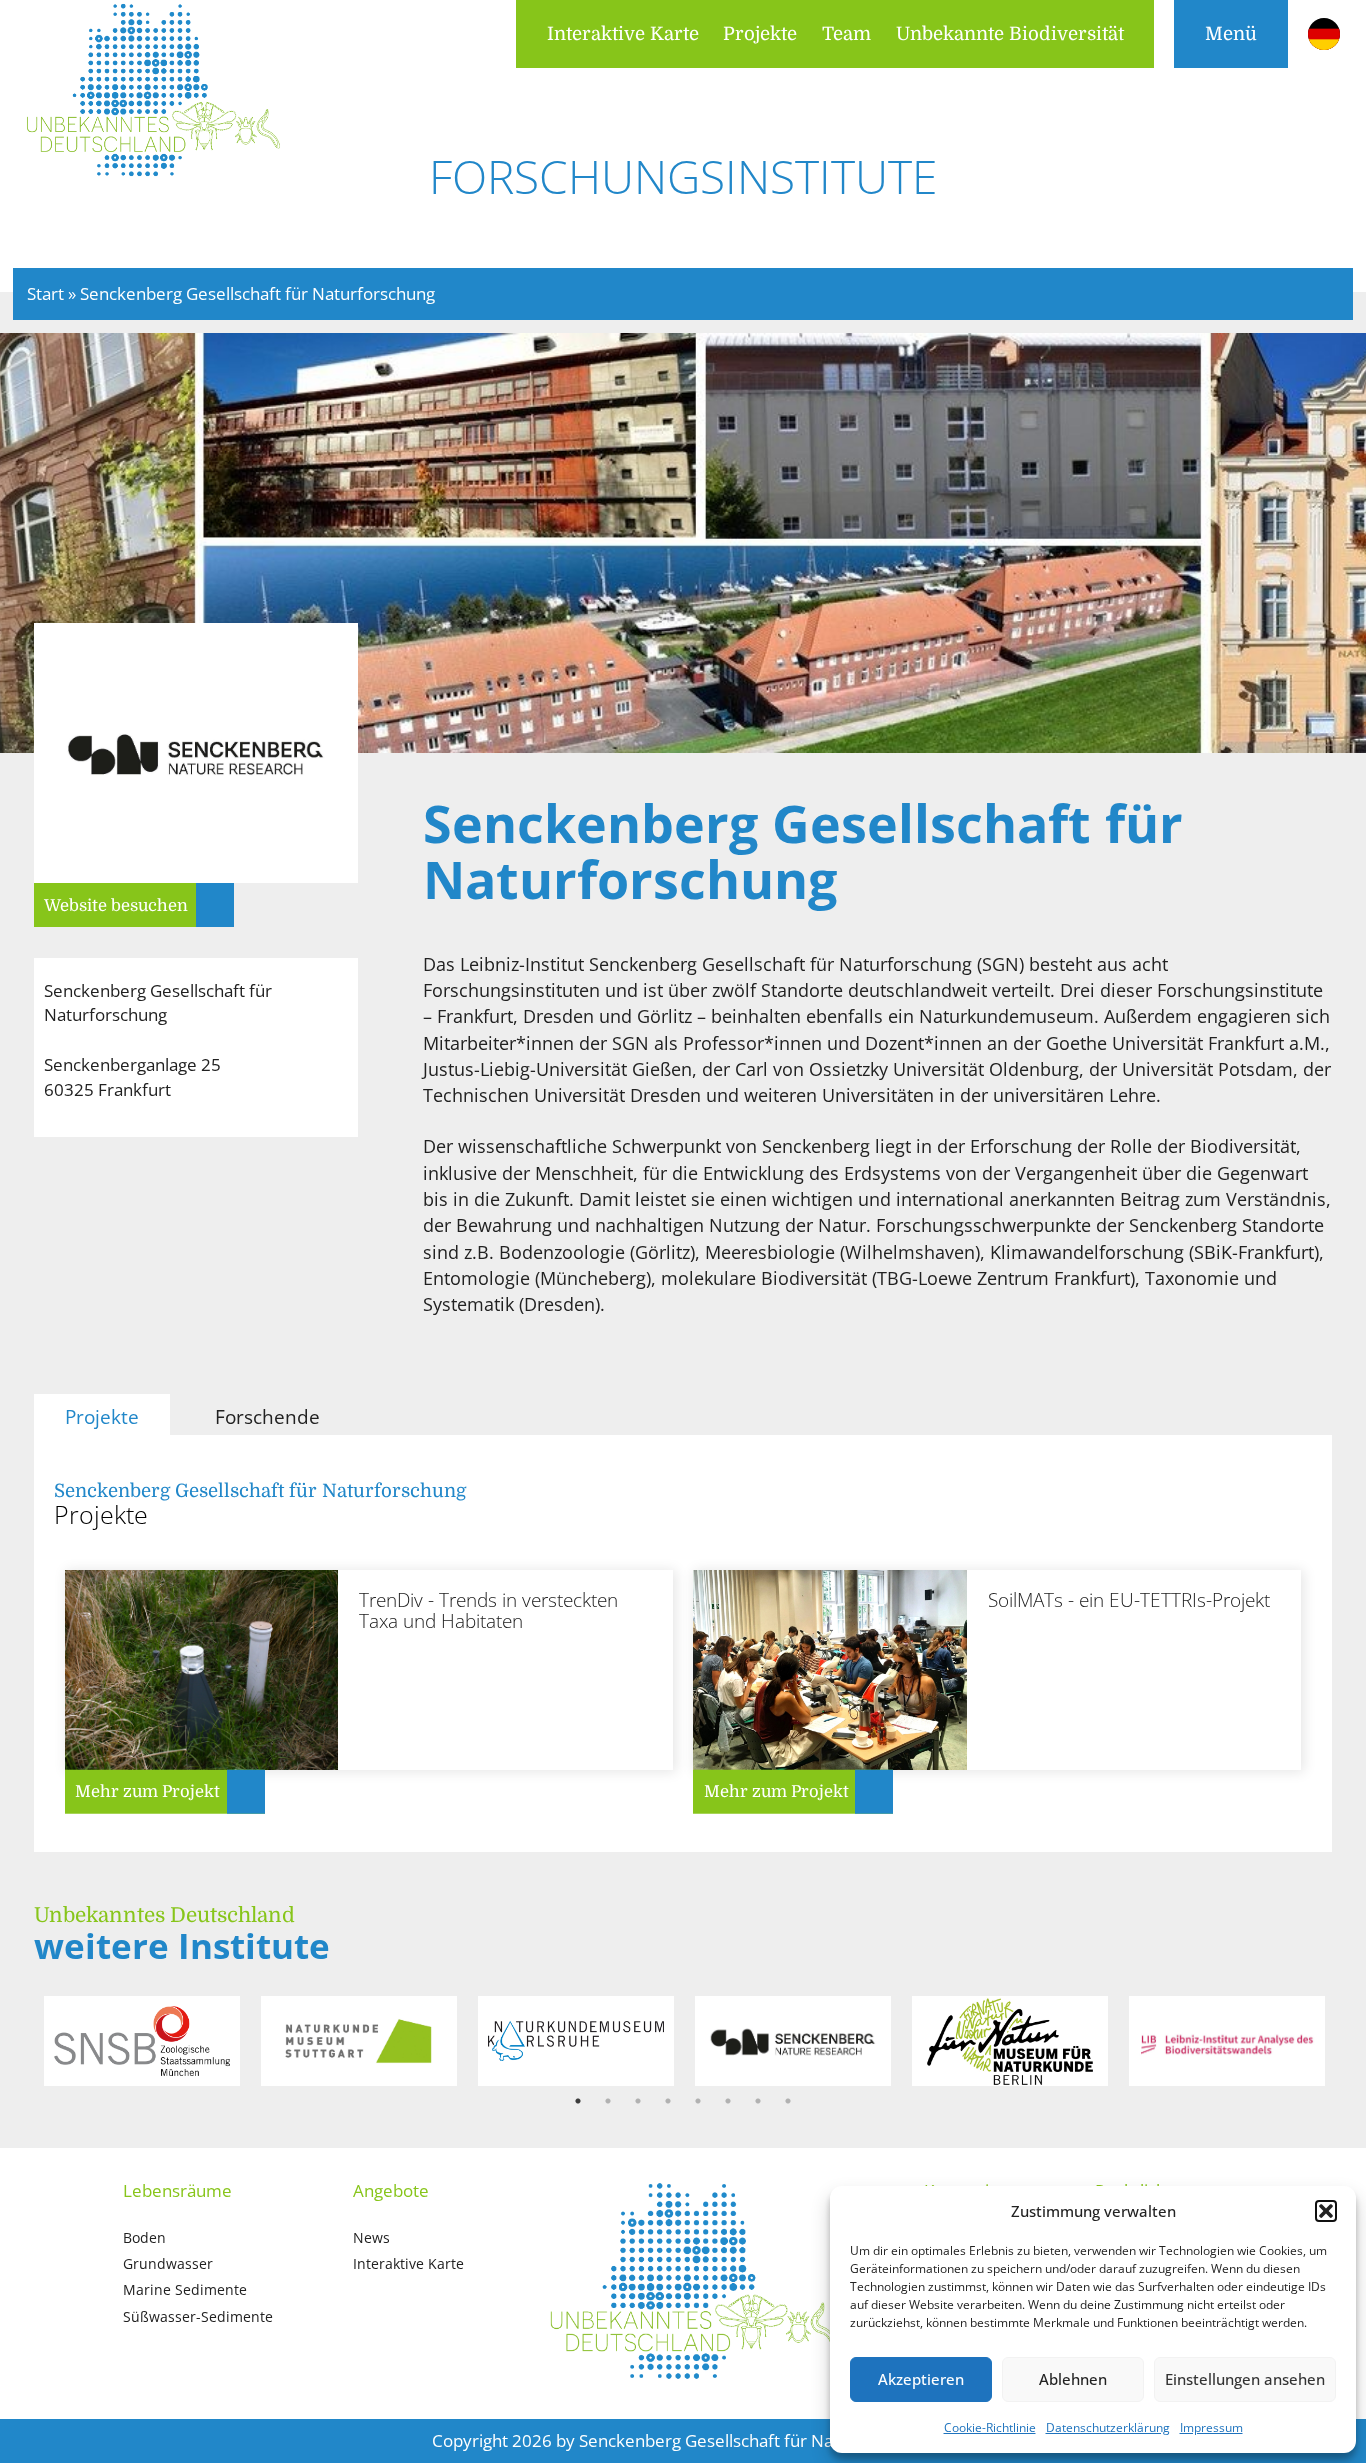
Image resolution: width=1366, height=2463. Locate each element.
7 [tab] (758, 2101)
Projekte (760, 33)
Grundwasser (168, 2263)
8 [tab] (788, 2101)
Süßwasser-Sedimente (198, 2316)
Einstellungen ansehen (1245, 2379)
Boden (144, 2237)
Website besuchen (116, 905)
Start (45, 293)
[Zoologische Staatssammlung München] (141, 2041)
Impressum (1211, 2427)
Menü (1231, 33)
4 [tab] (668, 2101)
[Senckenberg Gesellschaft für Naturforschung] (792, 2041)
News (371, 2237)
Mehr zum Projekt (147, 1791)
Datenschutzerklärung (1108, 2427)
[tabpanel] (142, 2041)
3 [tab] (638, 2101)
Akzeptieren (921, 2379)
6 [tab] (728, 2101)
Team (846, 33)
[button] (1326, 2211)
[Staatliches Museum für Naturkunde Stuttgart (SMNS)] (358, 2041)
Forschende (267, 1416)
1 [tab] (578, 2101)
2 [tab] (608, 2101)
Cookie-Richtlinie (990, 2427)
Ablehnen (1073, 2379)
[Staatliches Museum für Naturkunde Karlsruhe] (575, 2041)
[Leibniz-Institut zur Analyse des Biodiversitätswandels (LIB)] (1226, 2041)
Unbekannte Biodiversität (1010, 33)
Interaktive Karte (623, 33)
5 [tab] (698, 2101)
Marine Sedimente (185, 2289)
